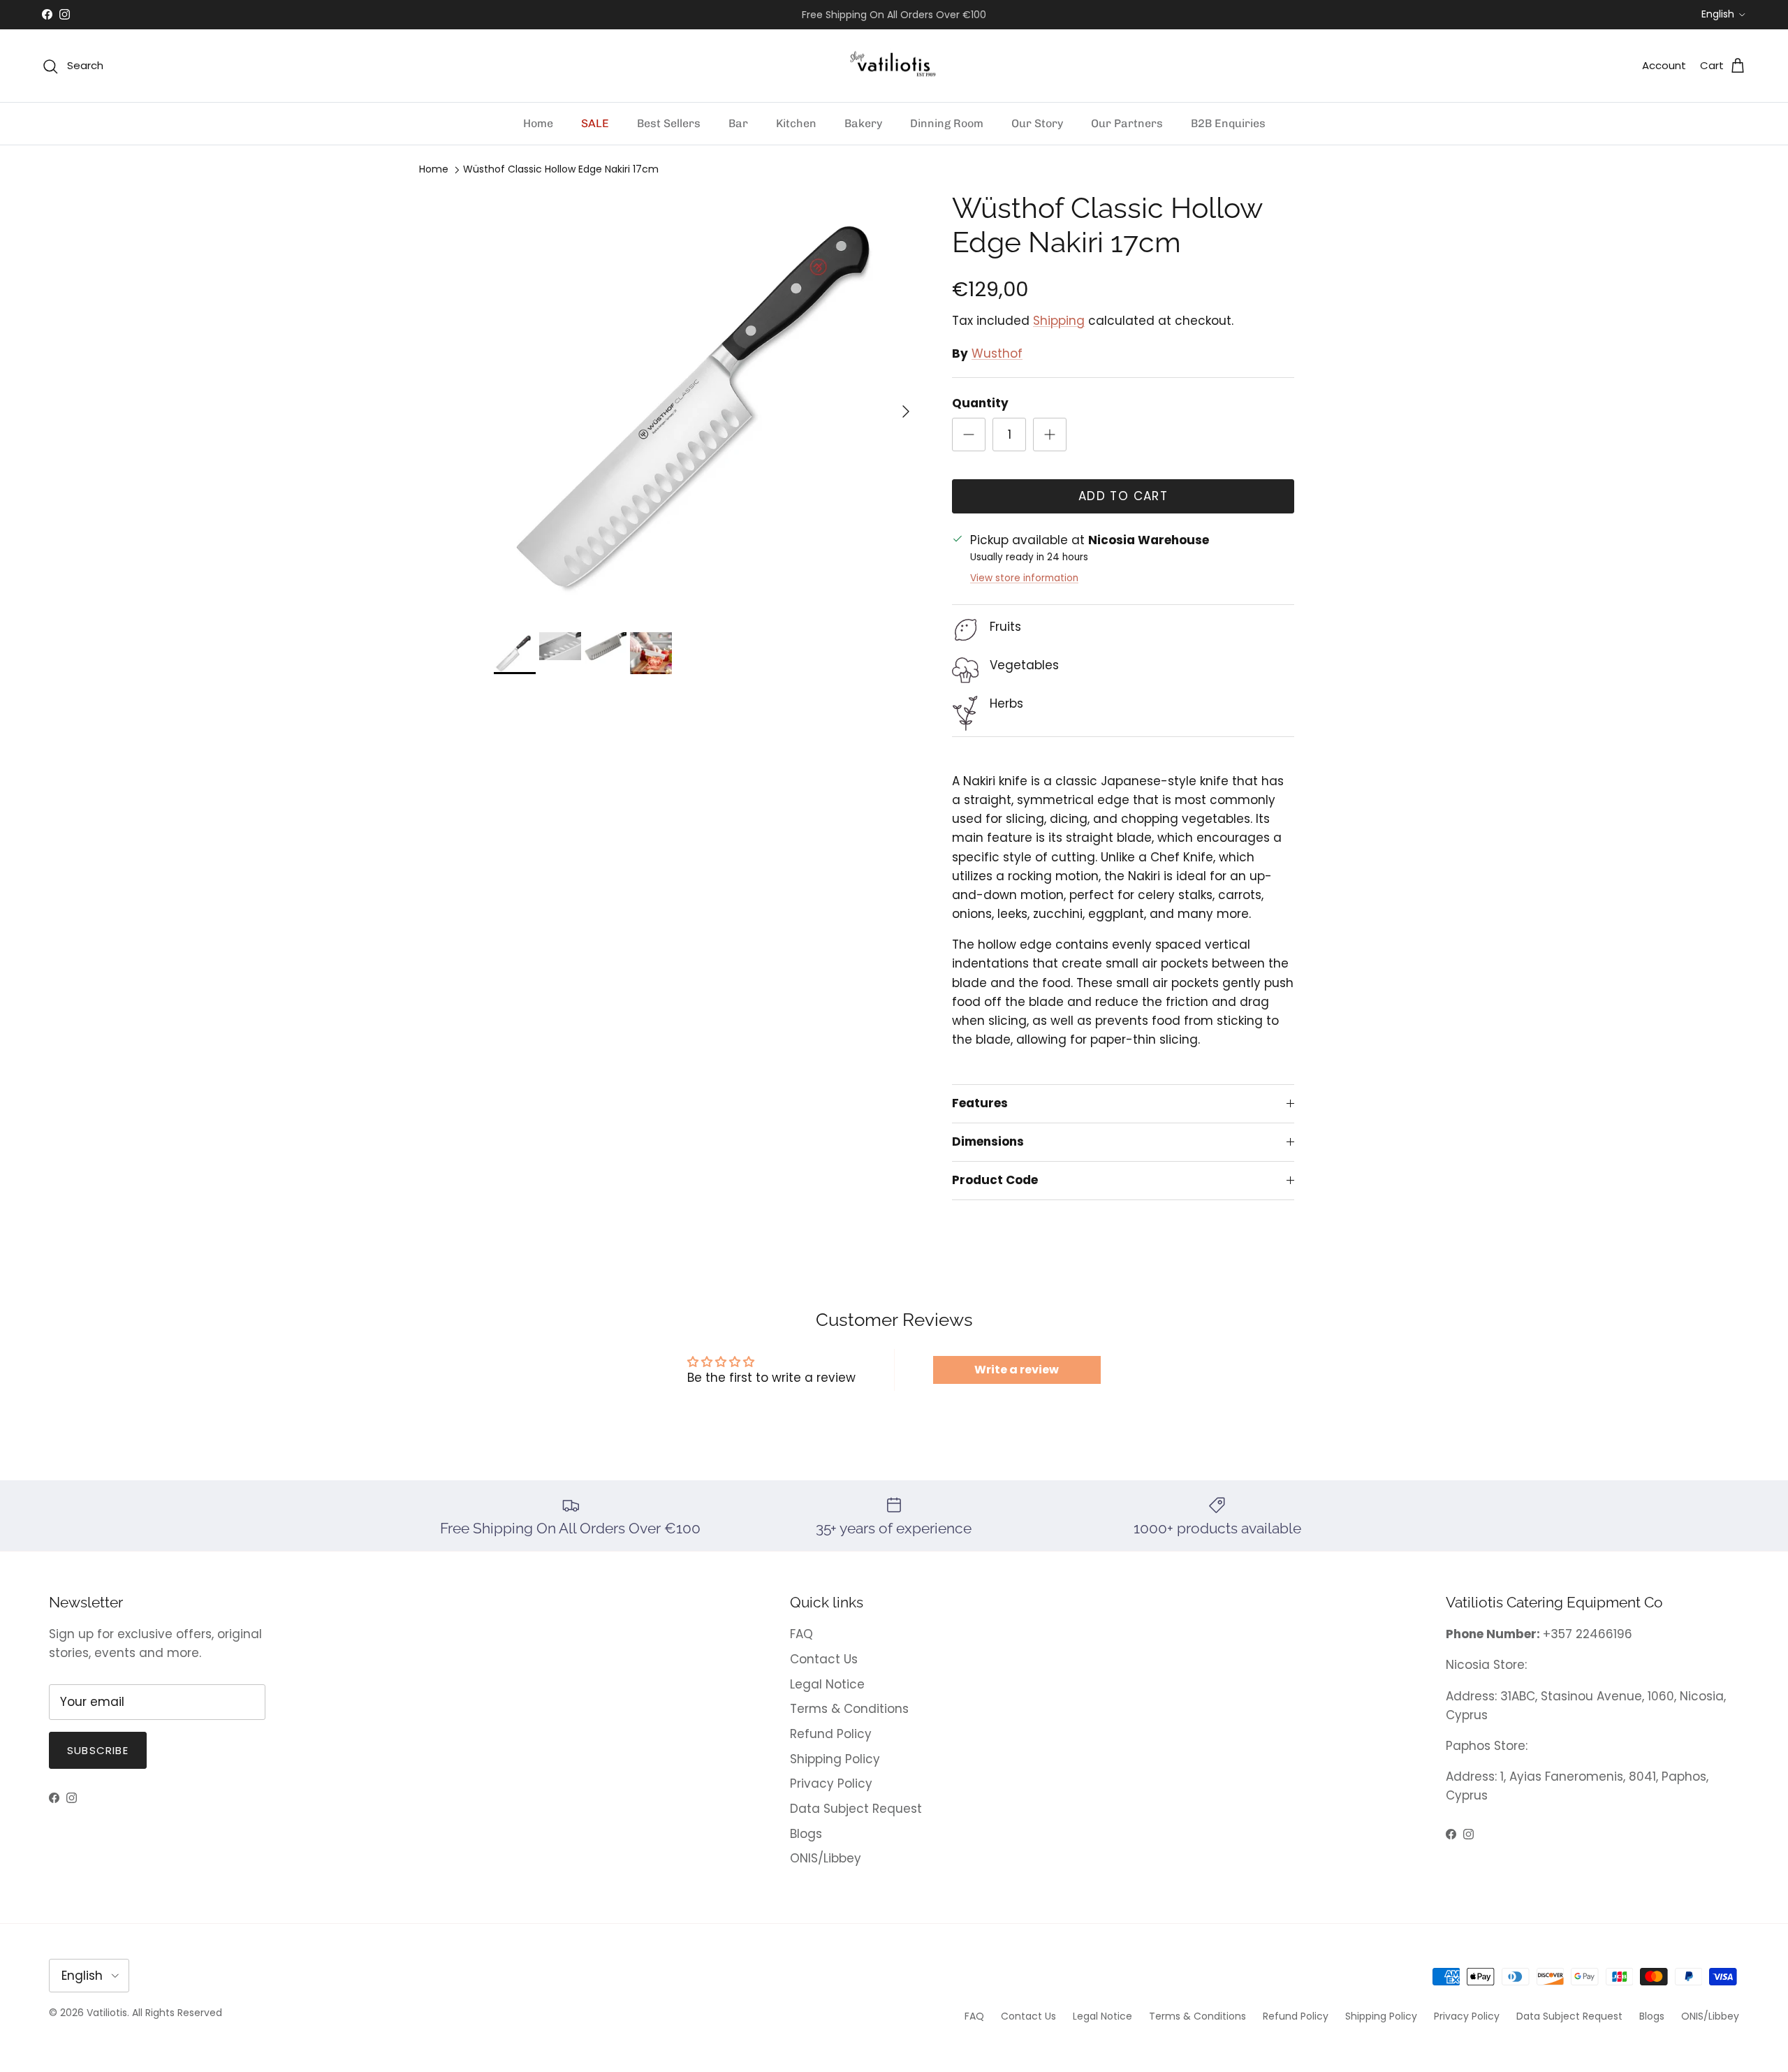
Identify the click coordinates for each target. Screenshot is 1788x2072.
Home (538, 123)
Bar (738, 123)
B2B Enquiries (1228, 123)
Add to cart (1123, 496)
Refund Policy (831, 1734)
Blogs (806, 1834)
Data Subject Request (856, 1809)
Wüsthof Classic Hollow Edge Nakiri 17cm (561, 170)
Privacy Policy (831, 1783)
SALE (595, 123)
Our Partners (1127, 123)
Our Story (1037, 123)
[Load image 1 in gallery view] (708, 404)
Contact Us (824, 1659)
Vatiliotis (107, 2013)
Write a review (1017, 1370)
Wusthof (997, 353)
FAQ (801, 1634)
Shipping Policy (835, 1759)
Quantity (980, 403)
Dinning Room (947, 123)
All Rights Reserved (177, 2013)
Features (980, 1103)
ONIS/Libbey (826, 1858)
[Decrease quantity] (969, 435)
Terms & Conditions (849, 1709)
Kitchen (796, 123)
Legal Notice (827, 1684)
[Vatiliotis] (894, 66)
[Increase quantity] (1050, 435)
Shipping (1059, 321)
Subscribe (98, 1750)
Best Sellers (669, 123)
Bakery (863, 123)
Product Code (995, 1180)
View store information (1024, 578)
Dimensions (988, 1141)
